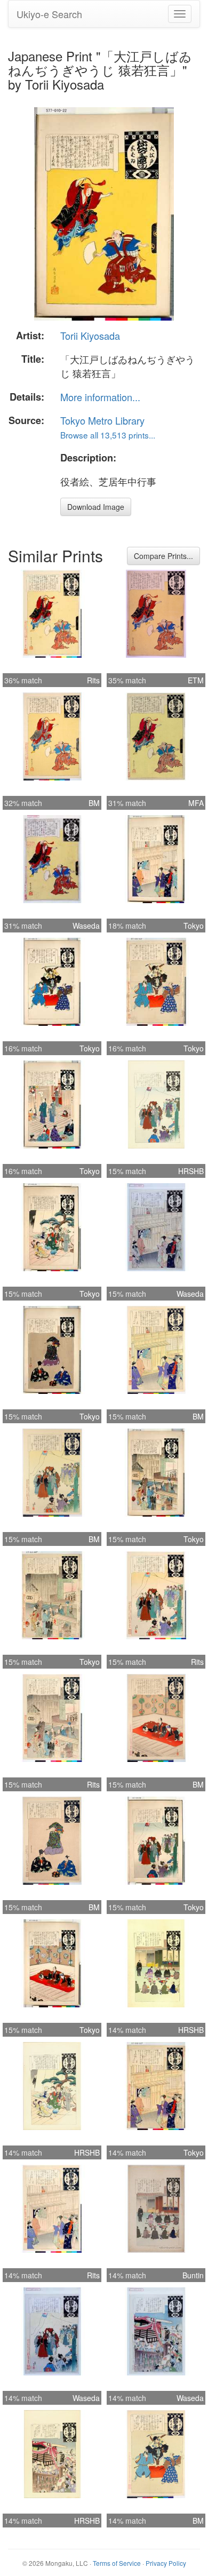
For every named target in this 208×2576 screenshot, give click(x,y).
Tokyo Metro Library (102, 420)
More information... (100, 397)
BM (94, 803)
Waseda (86, 926)
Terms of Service (117, 2563)
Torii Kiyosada (90, 336)
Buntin (193, 2275)
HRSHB (191, 1171)
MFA (196, 803)
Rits (93, 680)
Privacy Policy (166, 2563)
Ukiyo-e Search (49, 14)
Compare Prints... (163, 556)
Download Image (96, 507)
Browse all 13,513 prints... (108, 435)
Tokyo (194, 926)
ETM (196, 680)
